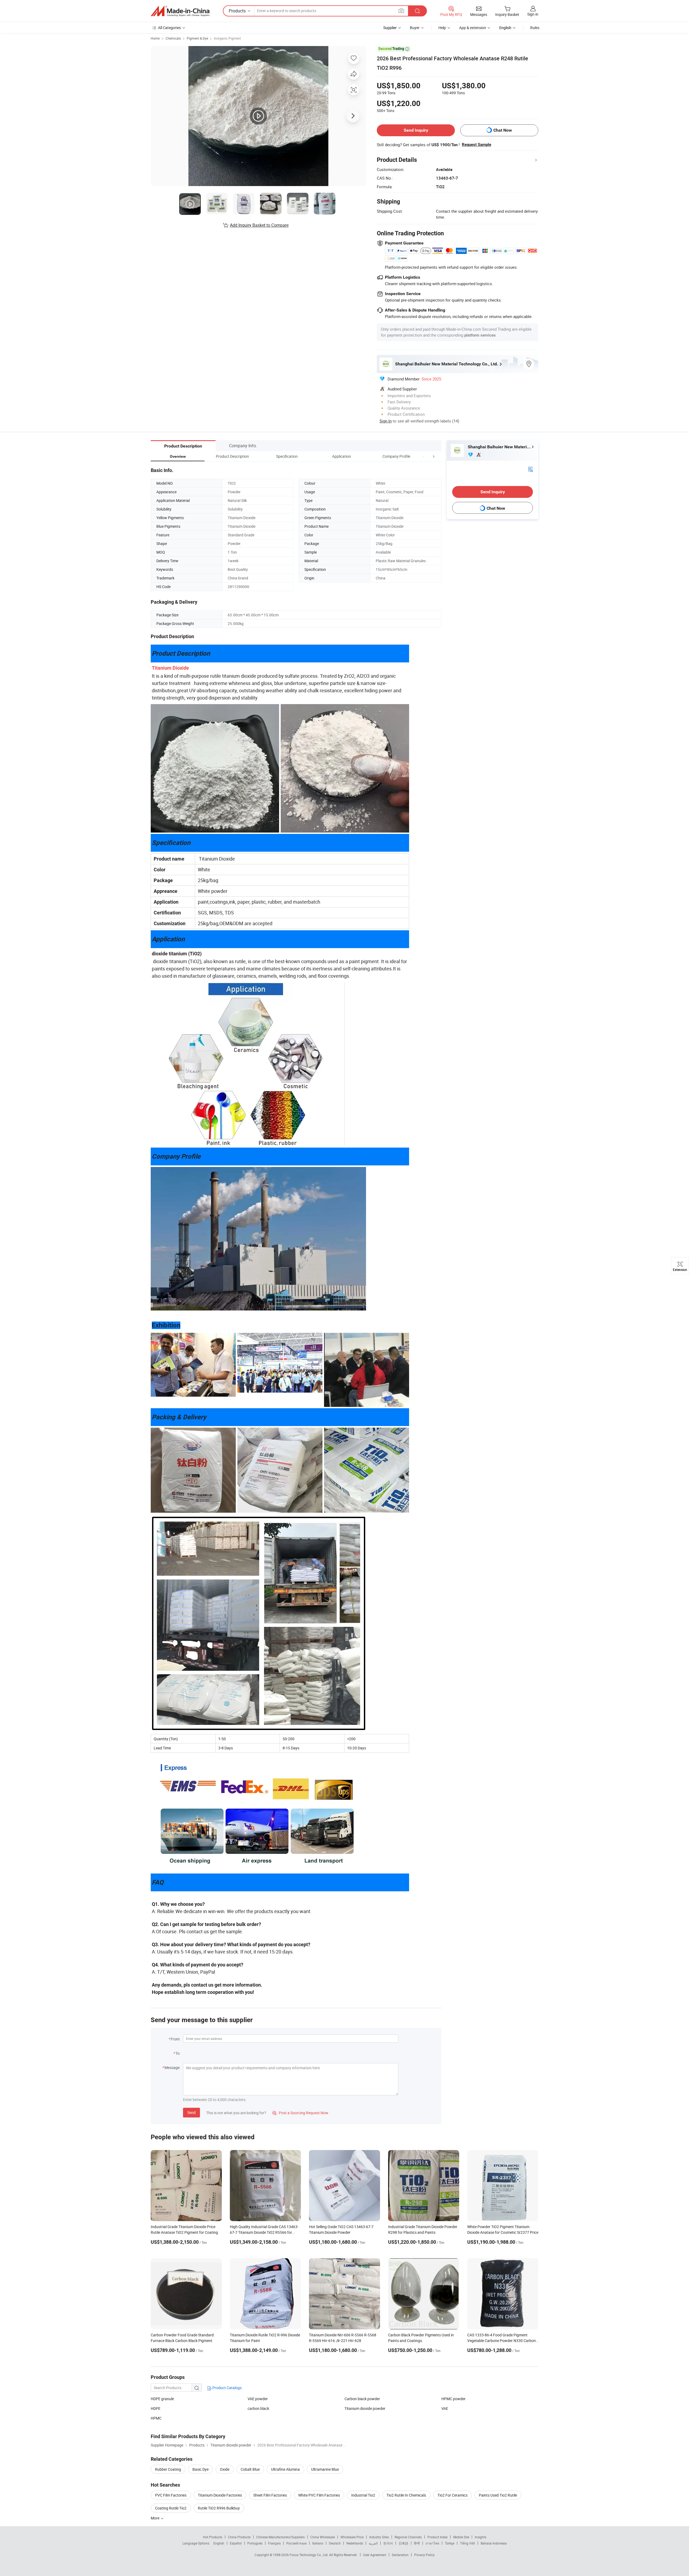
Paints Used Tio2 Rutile (498, 2495)
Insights (481, 2537)
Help (442, 28)
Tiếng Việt (467, 2543)
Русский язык (296, 2543)
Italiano (318, 2543)
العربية (373, 2543)
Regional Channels (408, 2537)
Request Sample (477, 145)
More (155, 2518)
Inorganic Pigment (227, 38)
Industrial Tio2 (363, 2495)
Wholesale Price (352, 2537)
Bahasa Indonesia (494, 2543)
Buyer (415, 28)
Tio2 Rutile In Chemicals (406, 2495)
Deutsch (335, 2543)
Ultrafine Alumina (285, 2469)
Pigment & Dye (197, 38)
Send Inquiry (416, 130)
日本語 (403, 2543)
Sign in (533, 14)
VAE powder (258, 2399)
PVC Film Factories (171, 2495)
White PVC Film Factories (319, 2495)
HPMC (156, 2418)
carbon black (258, 2408)
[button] (424, 456)
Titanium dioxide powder (365, 2408)
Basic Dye (201, 2469)
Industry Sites (379, 2537)
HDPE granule (162, 2399)
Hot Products (213, 2537)
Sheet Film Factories (270, 2495)
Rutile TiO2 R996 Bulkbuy (219, 2508)
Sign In (386, 421)
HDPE (156, 2408)
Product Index (437, 2537)
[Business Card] (530, 469)
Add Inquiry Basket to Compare (259, 225)
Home (155, 38)
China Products (239, 2537)
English (219, 2543)
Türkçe (450, 2543)
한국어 (388, 2543)
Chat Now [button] (503, 130)
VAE (445, 2408)
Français (274, 2543)
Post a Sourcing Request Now (300, 2113)
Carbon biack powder (362, 2399)
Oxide (225, 2469)
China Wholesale (323, 2537)
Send (191, 2112)
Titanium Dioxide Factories (220, 2495)
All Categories (169, 28)
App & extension (473, 28)
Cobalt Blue (250, 2469)
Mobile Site (461, 2537)
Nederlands (355, 2543)
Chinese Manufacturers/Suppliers (280, 2537)
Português (255, 2543)
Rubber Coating (168, 2469)
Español (236, 2543)
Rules (535, 28)
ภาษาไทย (432, 2543)
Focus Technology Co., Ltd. (309, 2555)
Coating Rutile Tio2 (171, 2508)
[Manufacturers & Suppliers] (180, 11)
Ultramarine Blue (325, 2469)
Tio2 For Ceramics (452, 2495)
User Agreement (375, 2555)
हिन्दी (417, 2543)
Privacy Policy (424, 2555)
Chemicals (173, 38)
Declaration (400, 2555)
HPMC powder (454, 2399)
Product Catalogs (227, 2388)
